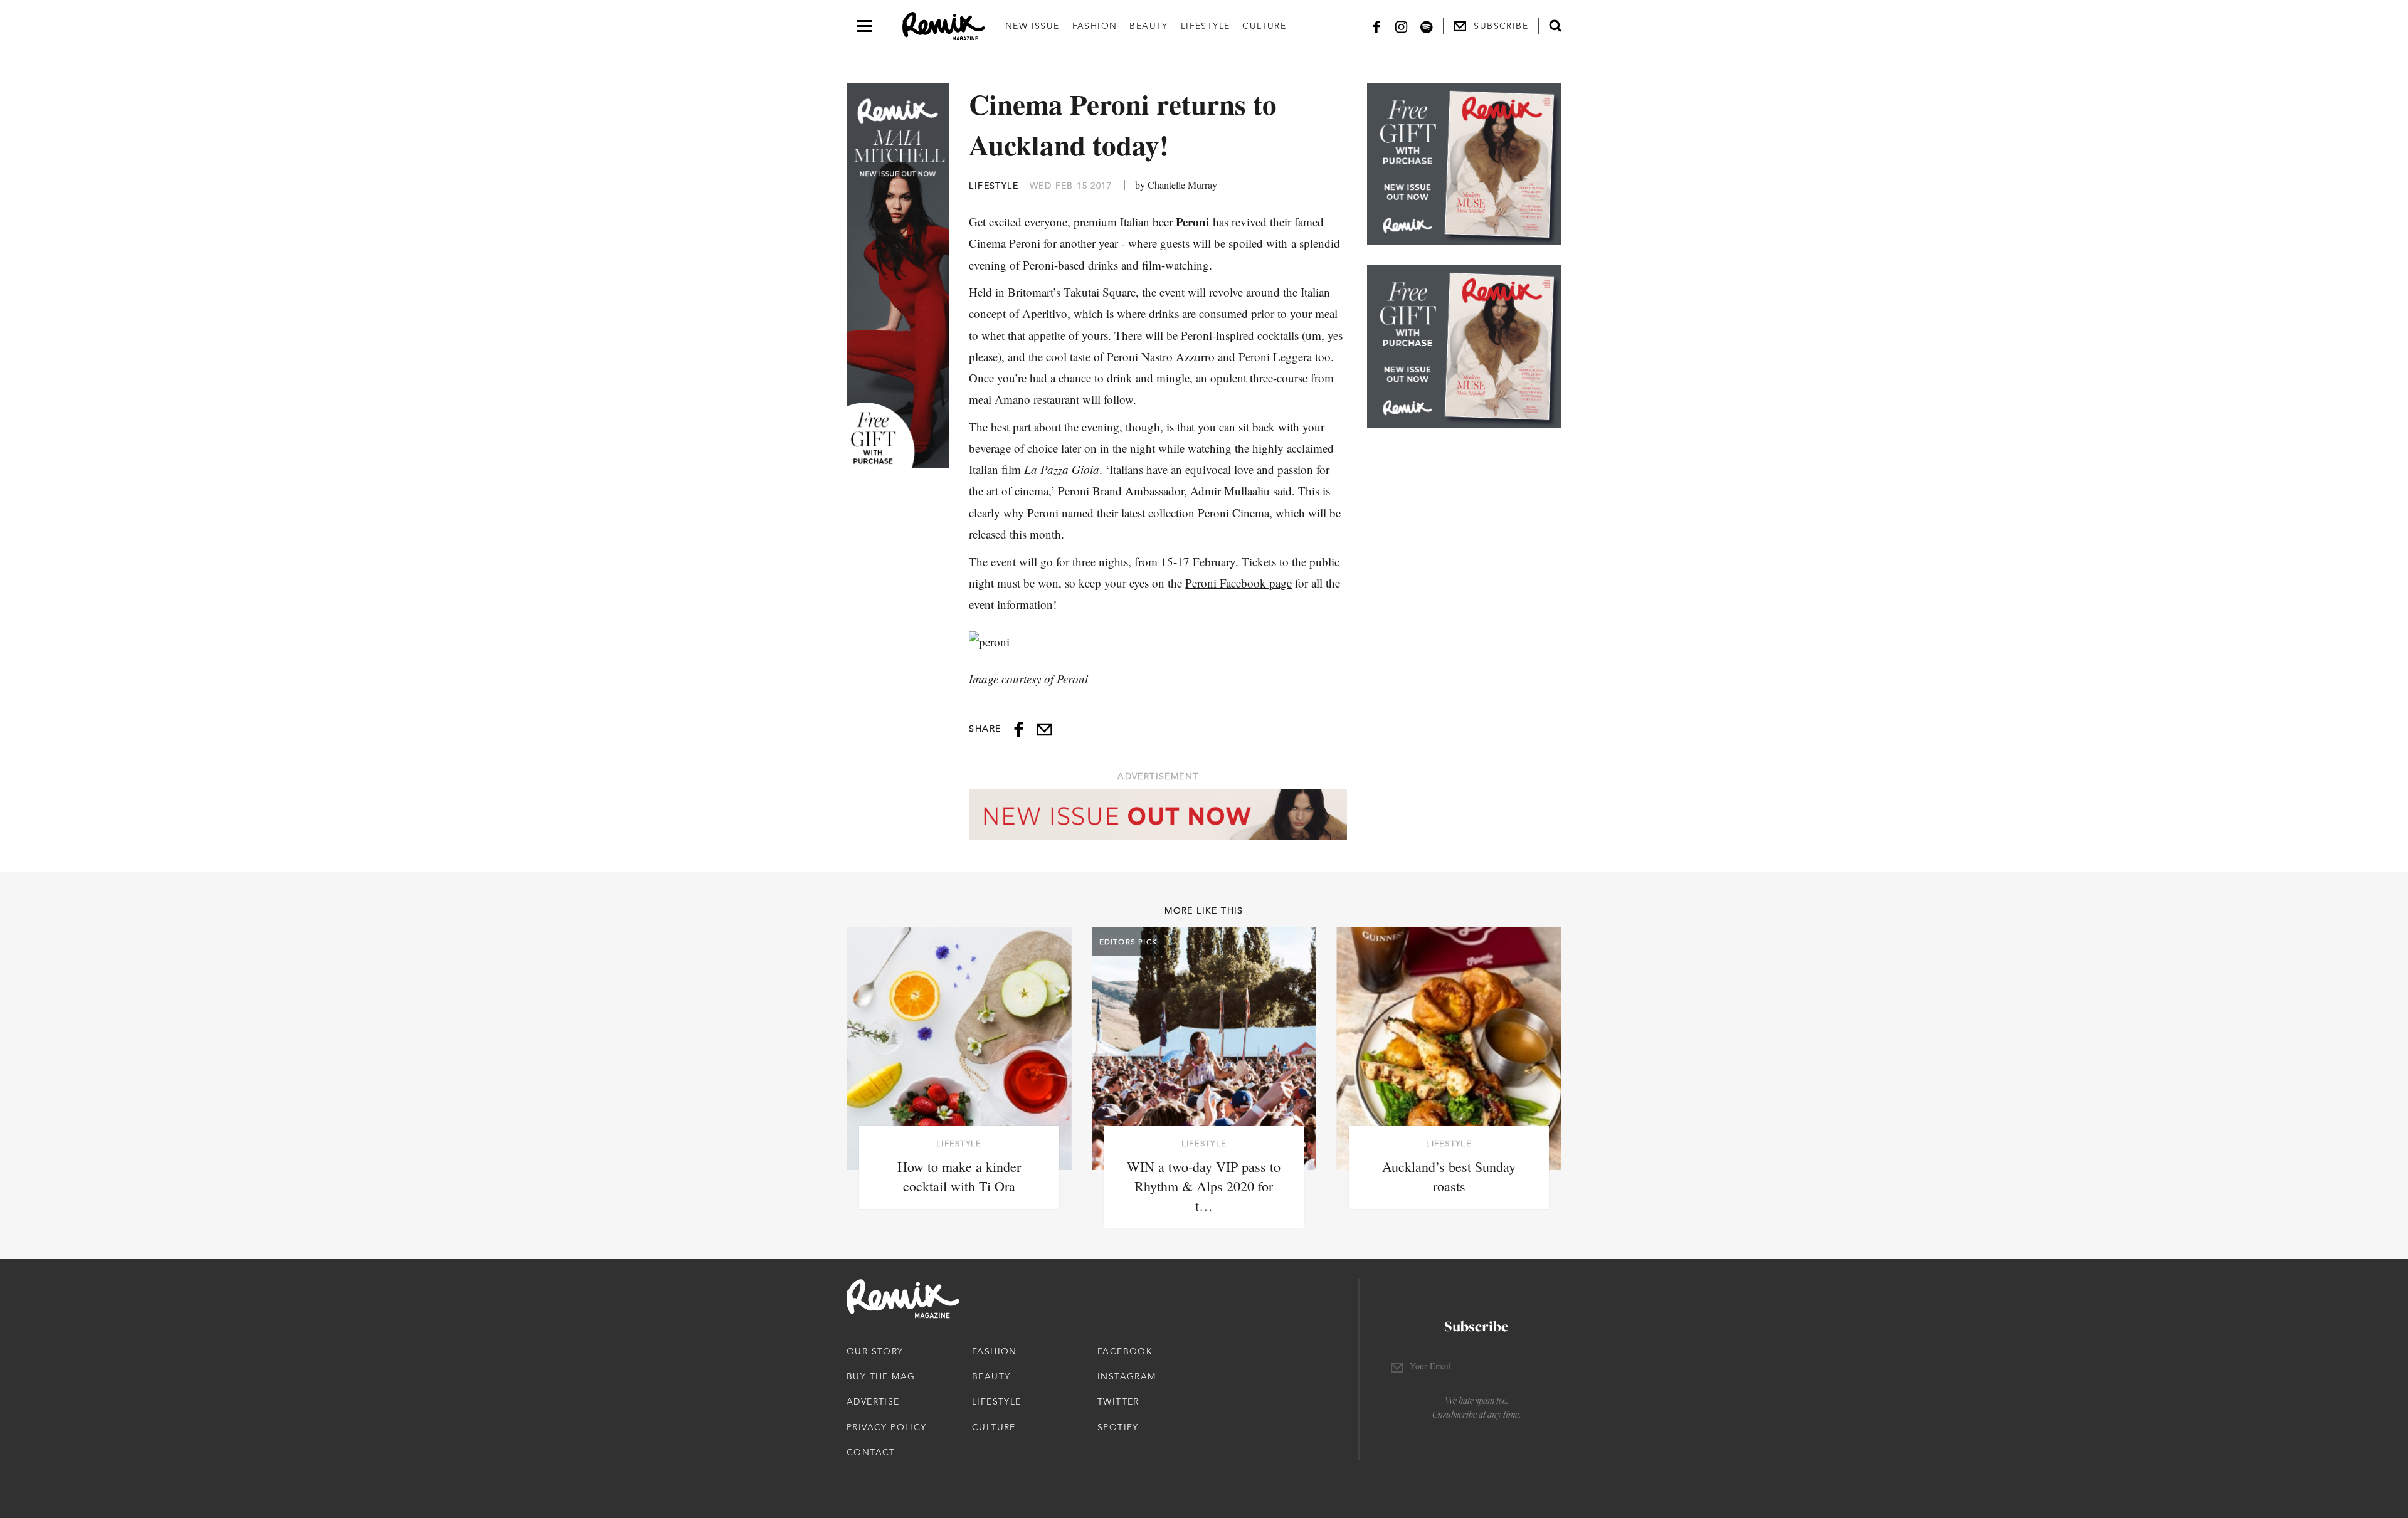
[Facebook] (1376, 26)
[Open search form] (1555, 26)
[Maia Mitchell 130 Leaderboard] (1158, 815)
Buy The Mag (881, 1376)
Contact (871, 1452)
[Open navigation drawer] (864, 26)
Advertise (873, 1401)
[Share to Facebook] (1019, 730)
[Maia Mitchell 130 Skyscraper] (898, 276)
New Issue (1032, 26)
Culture (1264, 26)
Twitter (1118, 1401)
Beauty (1149, 26)
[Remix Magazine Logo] (944, 26)
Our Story (875, 1351)
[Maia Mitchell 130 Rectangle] (1464, 164)
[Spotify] (1427, 26)
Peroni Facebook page (1238, 583)
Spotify (1118, 1427)
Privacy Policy (887, 1427)
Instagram (1127, 1376)
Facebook (1125, 1351)
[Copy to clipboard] (1044, 730)
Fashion (1095, 26)
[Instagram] (1402, 26)
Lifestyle (1206, 26)
